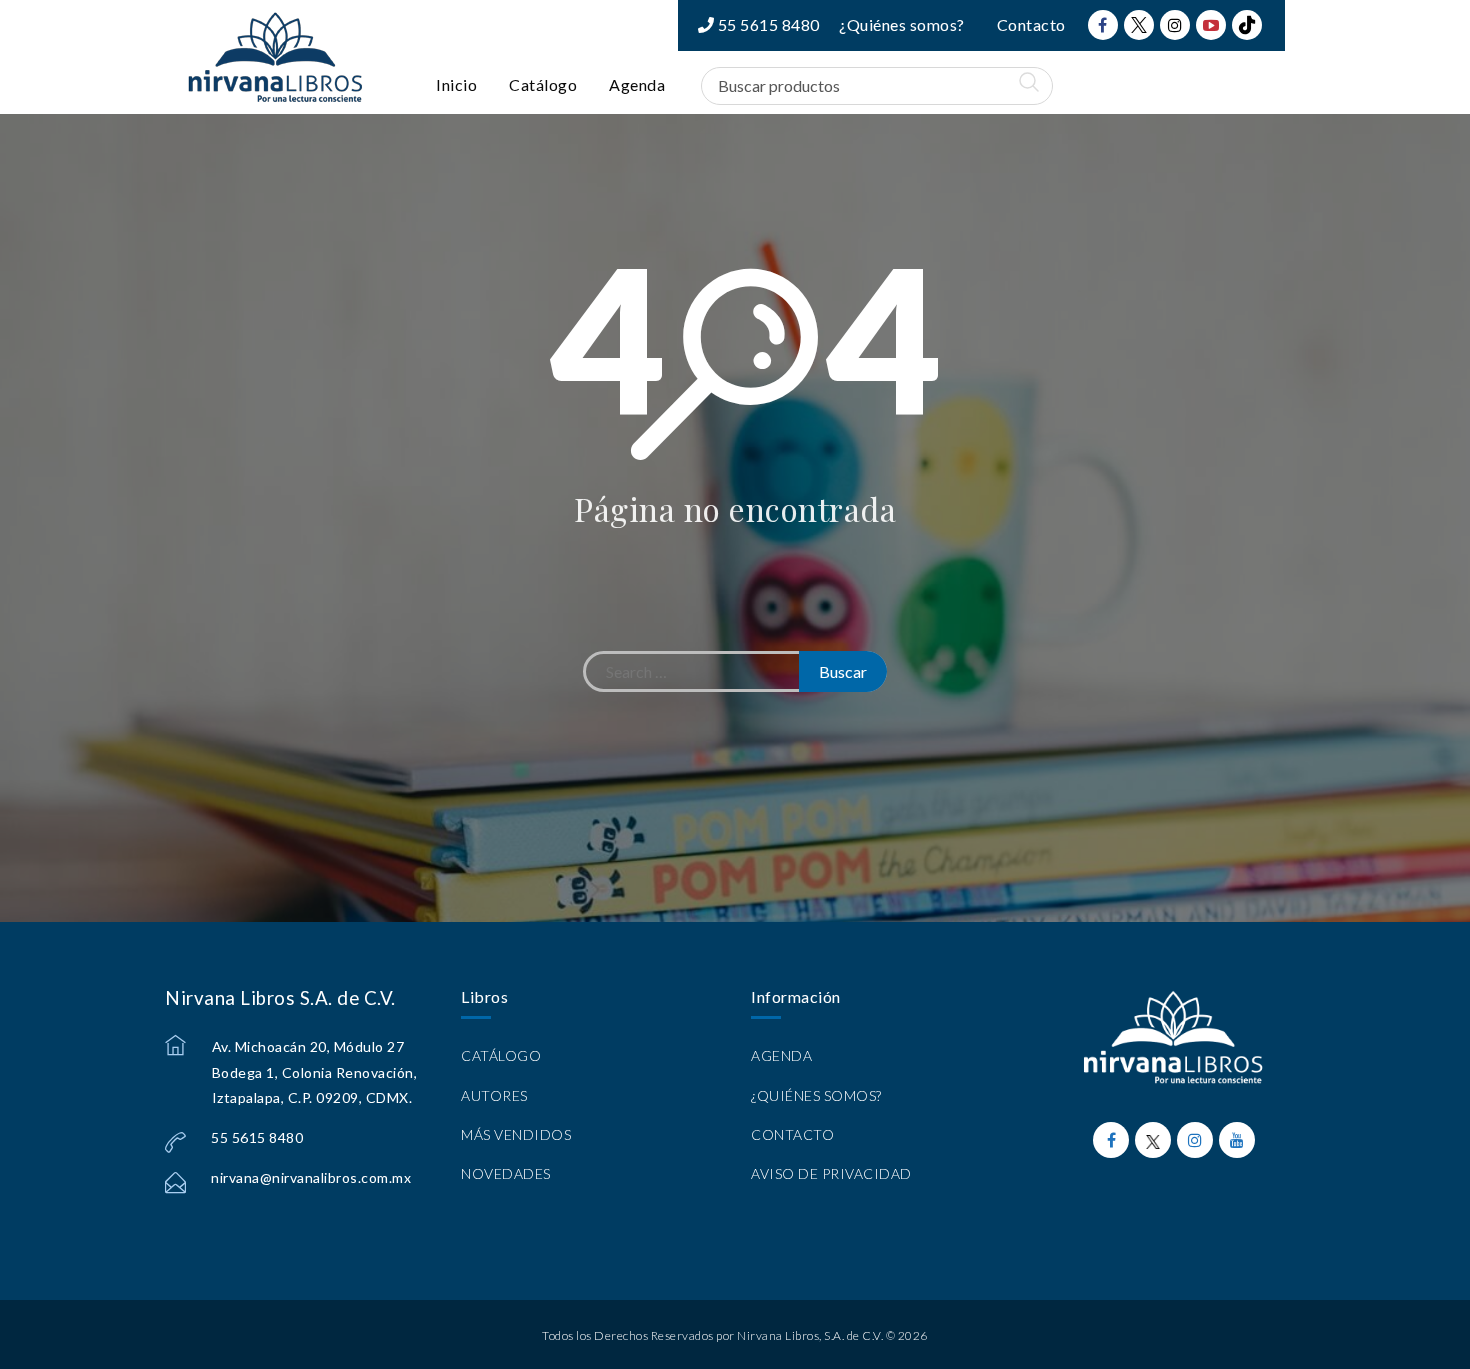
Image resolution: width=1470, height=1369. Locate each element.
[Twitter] (1139, 25)
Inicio (456, 84)
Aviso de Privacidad (831, 1173)
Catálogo (543, 84)
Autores (494, 1095)
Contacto (1031, 24)
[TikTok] (1247, 25)
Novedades (506, 1173)
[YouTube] (1211, 25)
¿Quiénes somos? (902, 24)
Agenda (637, 84)
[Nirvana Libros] (275, 57)
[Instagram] (1175, 25)
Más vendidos (516, 1134)
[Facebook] (1103, 25)
